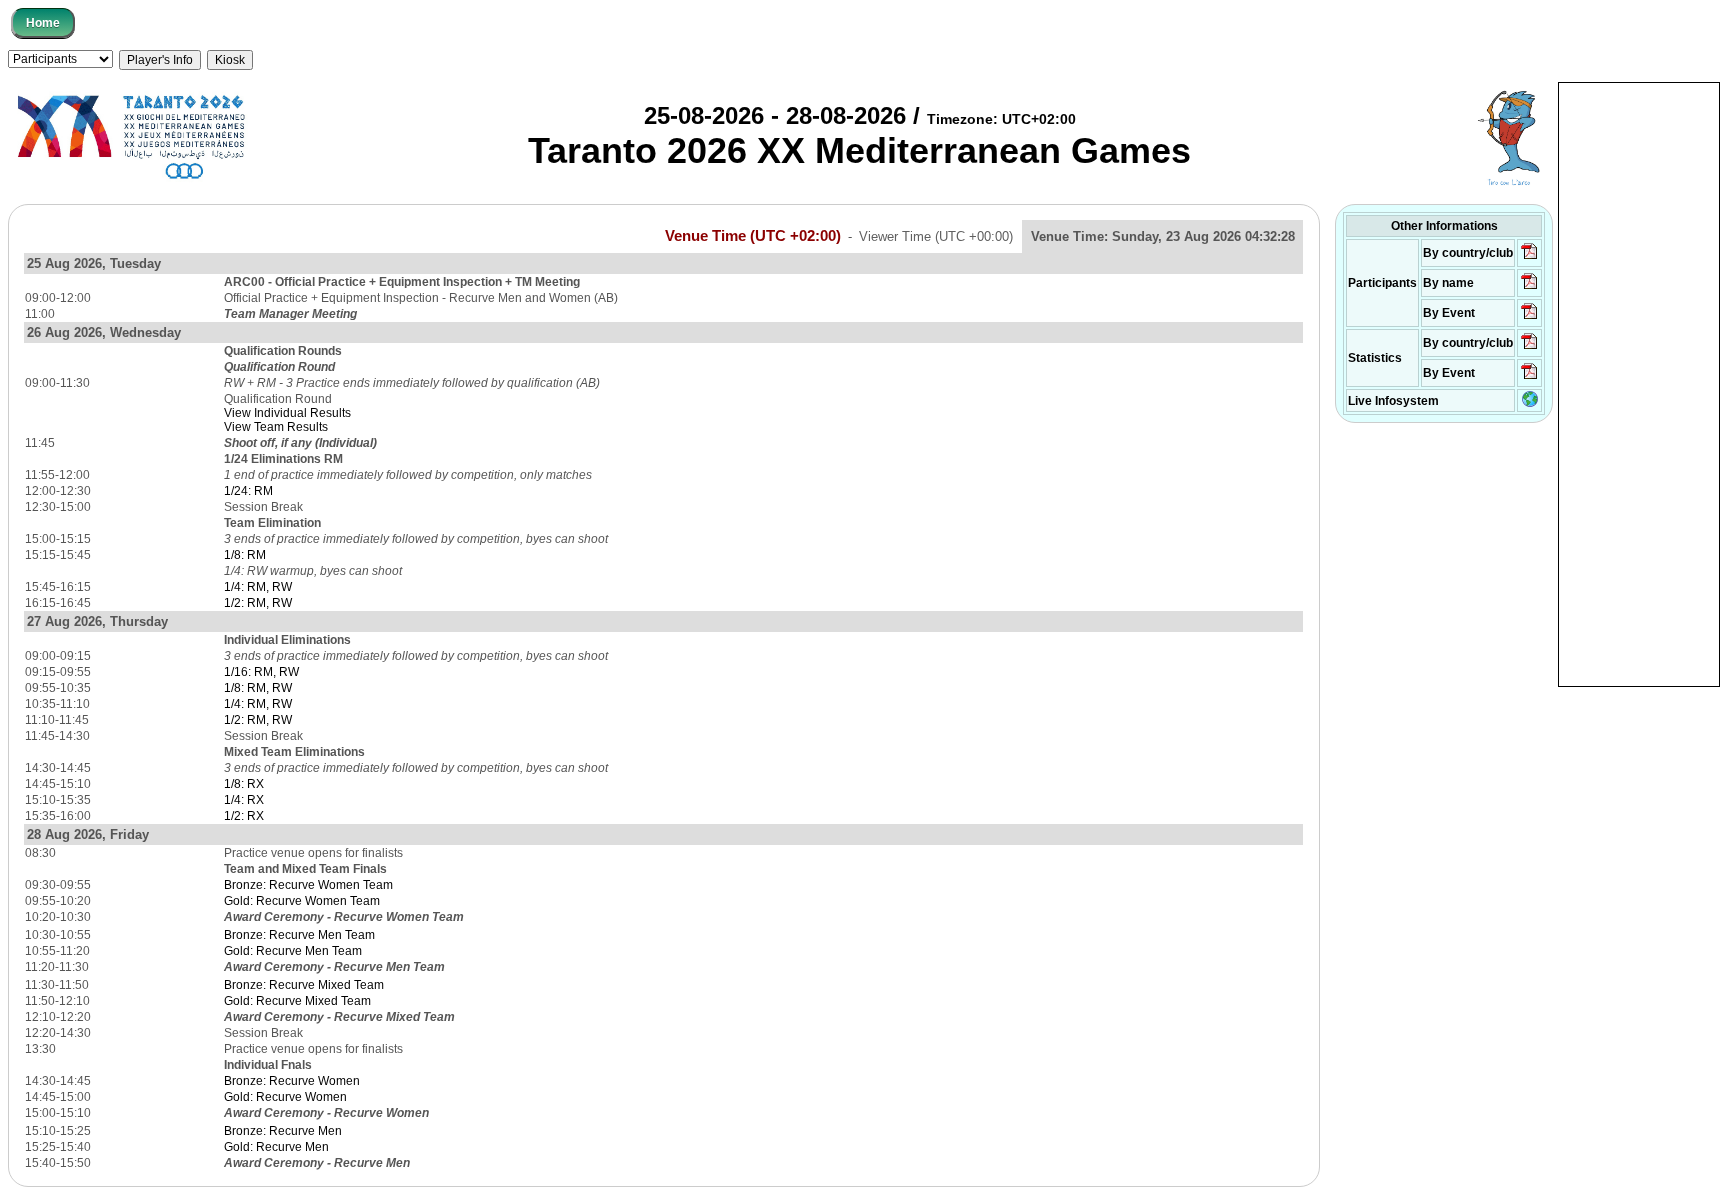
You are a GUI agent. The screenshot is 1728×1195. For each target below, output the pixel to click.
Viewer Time (936, 236)
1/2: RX (244, 816)
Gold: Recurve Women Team (302, 901)
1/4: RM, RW (258, 587)
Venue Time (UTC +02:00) (753, 236)
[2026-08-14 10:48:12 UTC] (1529, 258)
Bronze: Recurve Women (292, 1081)
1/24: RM (248, 491)
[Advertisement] (1639, 383)
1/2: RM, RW (258, 603)
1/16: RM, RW (261, 672)
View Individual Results (287, 413)
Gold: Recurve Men (276, 1147)
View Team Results (276, 427)
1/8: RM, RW (258, 688)
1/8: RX (244, 784)
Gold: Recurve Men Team (293, 951)
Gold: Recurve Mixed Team (297, 1001)
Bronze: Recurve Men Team (299, 935)
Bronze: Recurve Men (283, 1131)
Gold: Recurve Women (285, 1097)
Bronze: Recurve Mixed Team (304, 985)
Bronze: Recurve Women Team (308, 885)
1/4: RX (244, 800)
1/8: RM (245, 555)
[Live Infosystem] (1530, 403)
